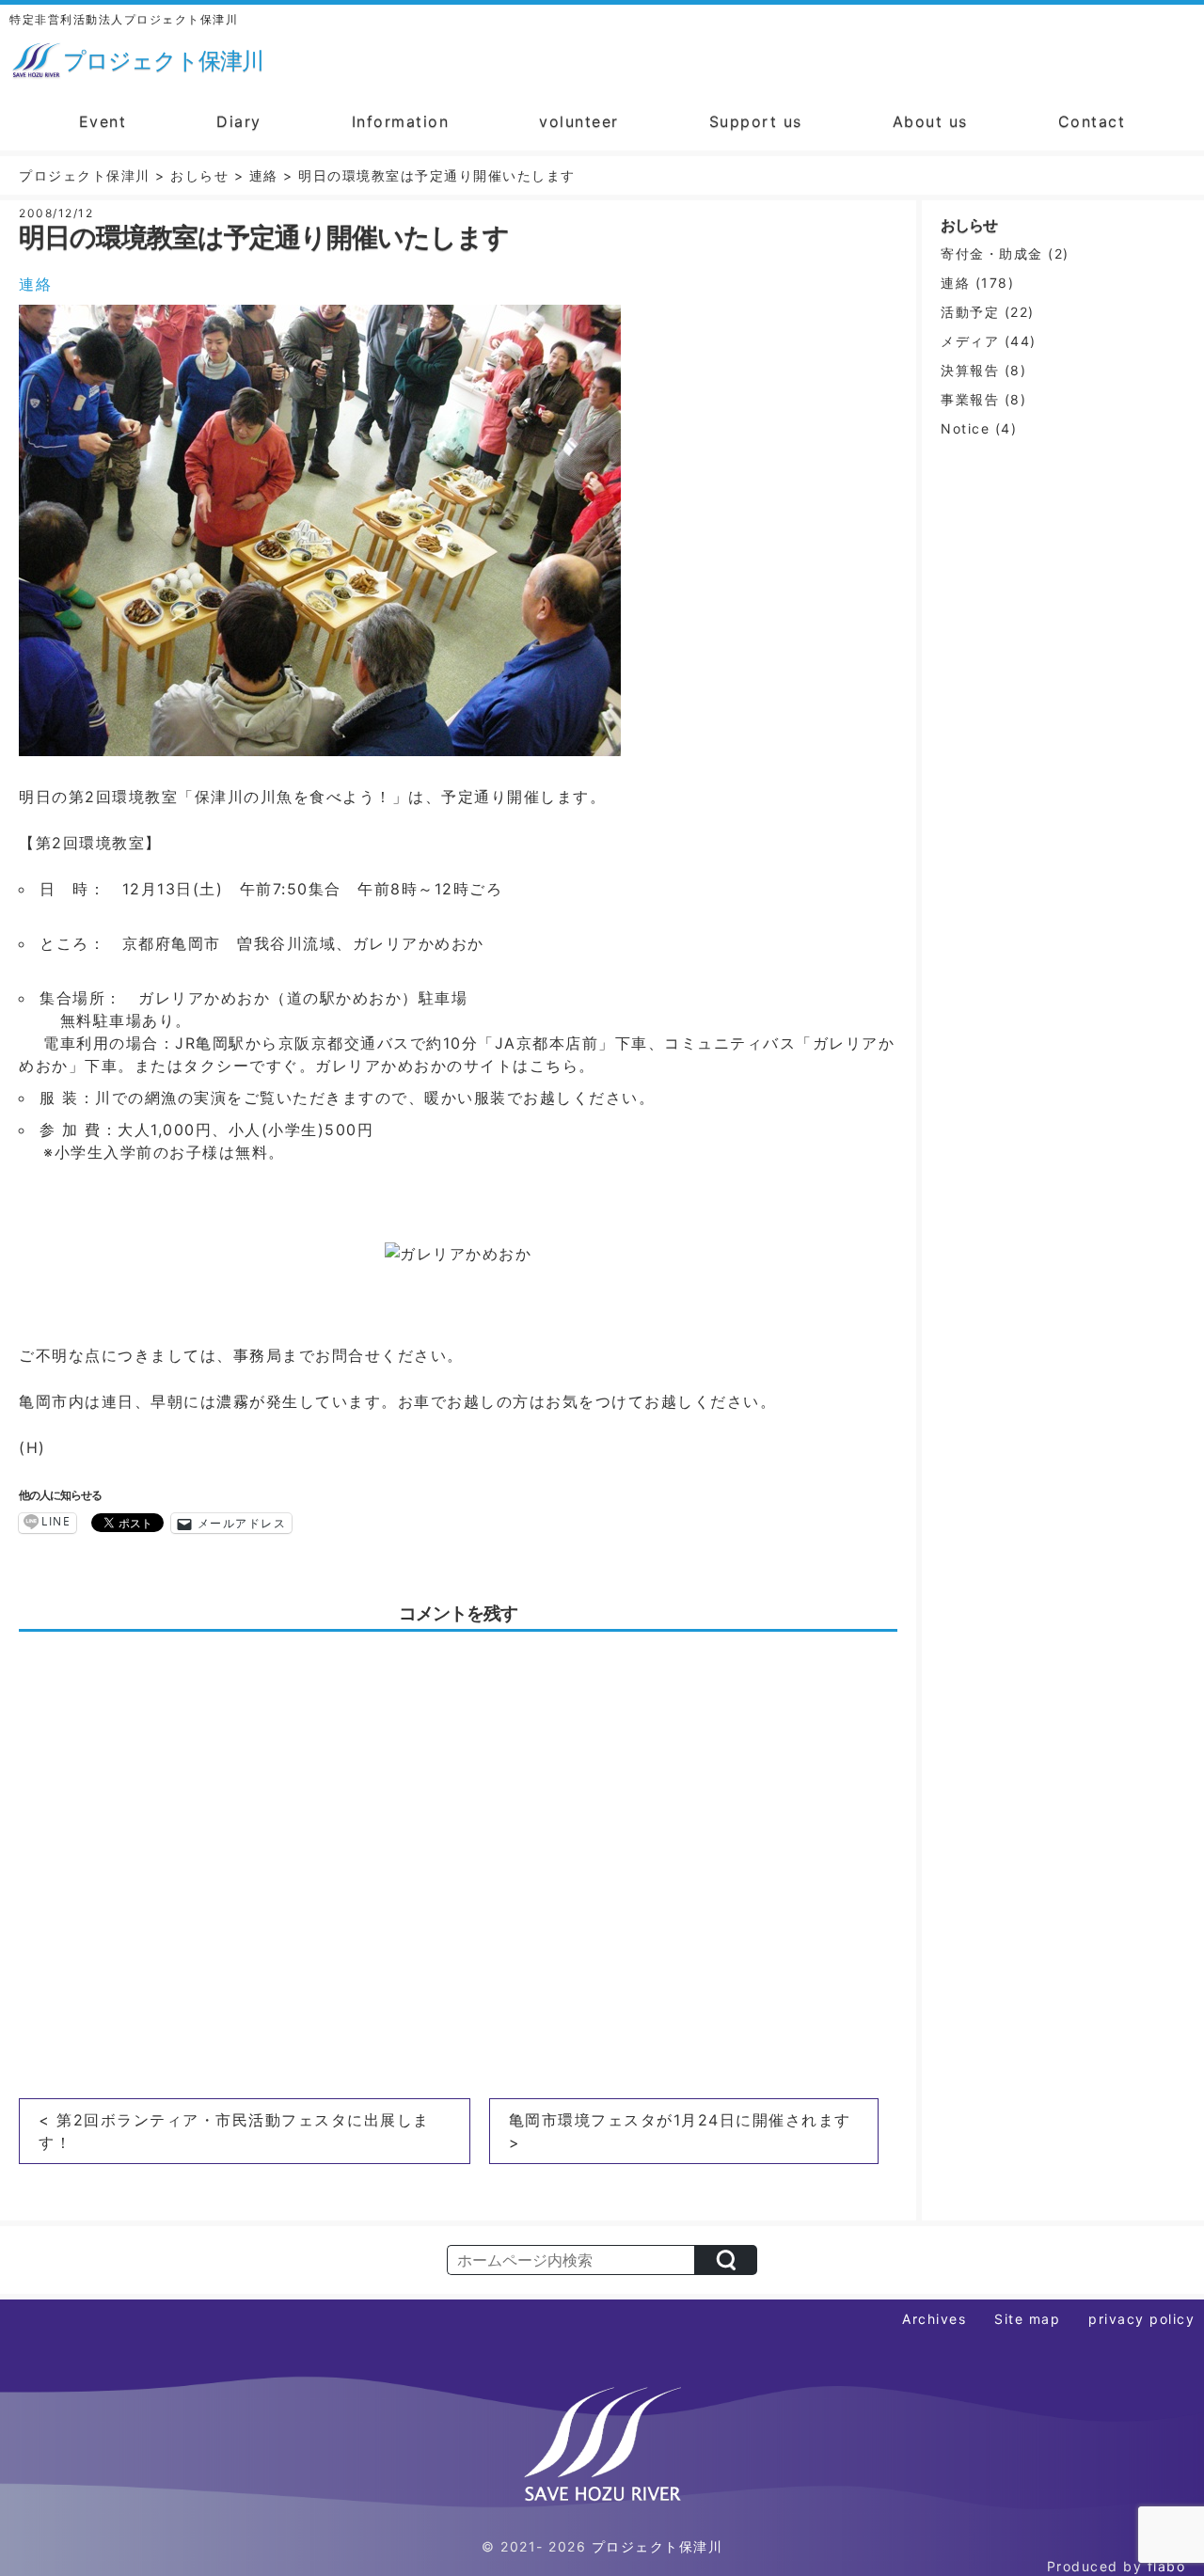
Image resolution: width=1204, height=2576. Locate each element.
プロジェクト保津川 (657, 2546)
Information (401, 121)
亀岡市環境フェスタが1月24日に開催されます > (680, 2131)
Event (103, 121)
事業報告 (970, 399)
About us (930, 121)
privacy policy (1141, 2319)
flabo (1167, 2566)
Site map (1027, 2319)
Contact (1092, 121)
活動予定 (970, 312)
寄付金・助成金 (992, 253)
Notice (965, 428)
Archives (934, 2319)
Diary (239, 121)
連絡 (35, 284)
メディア (970, 341)
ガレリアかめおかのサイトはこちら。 (455, 1066)
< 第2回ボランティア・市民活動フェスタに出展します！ (234, 2131)
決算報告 (970, 370)
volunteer (579, 121)
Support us (756, 121)
